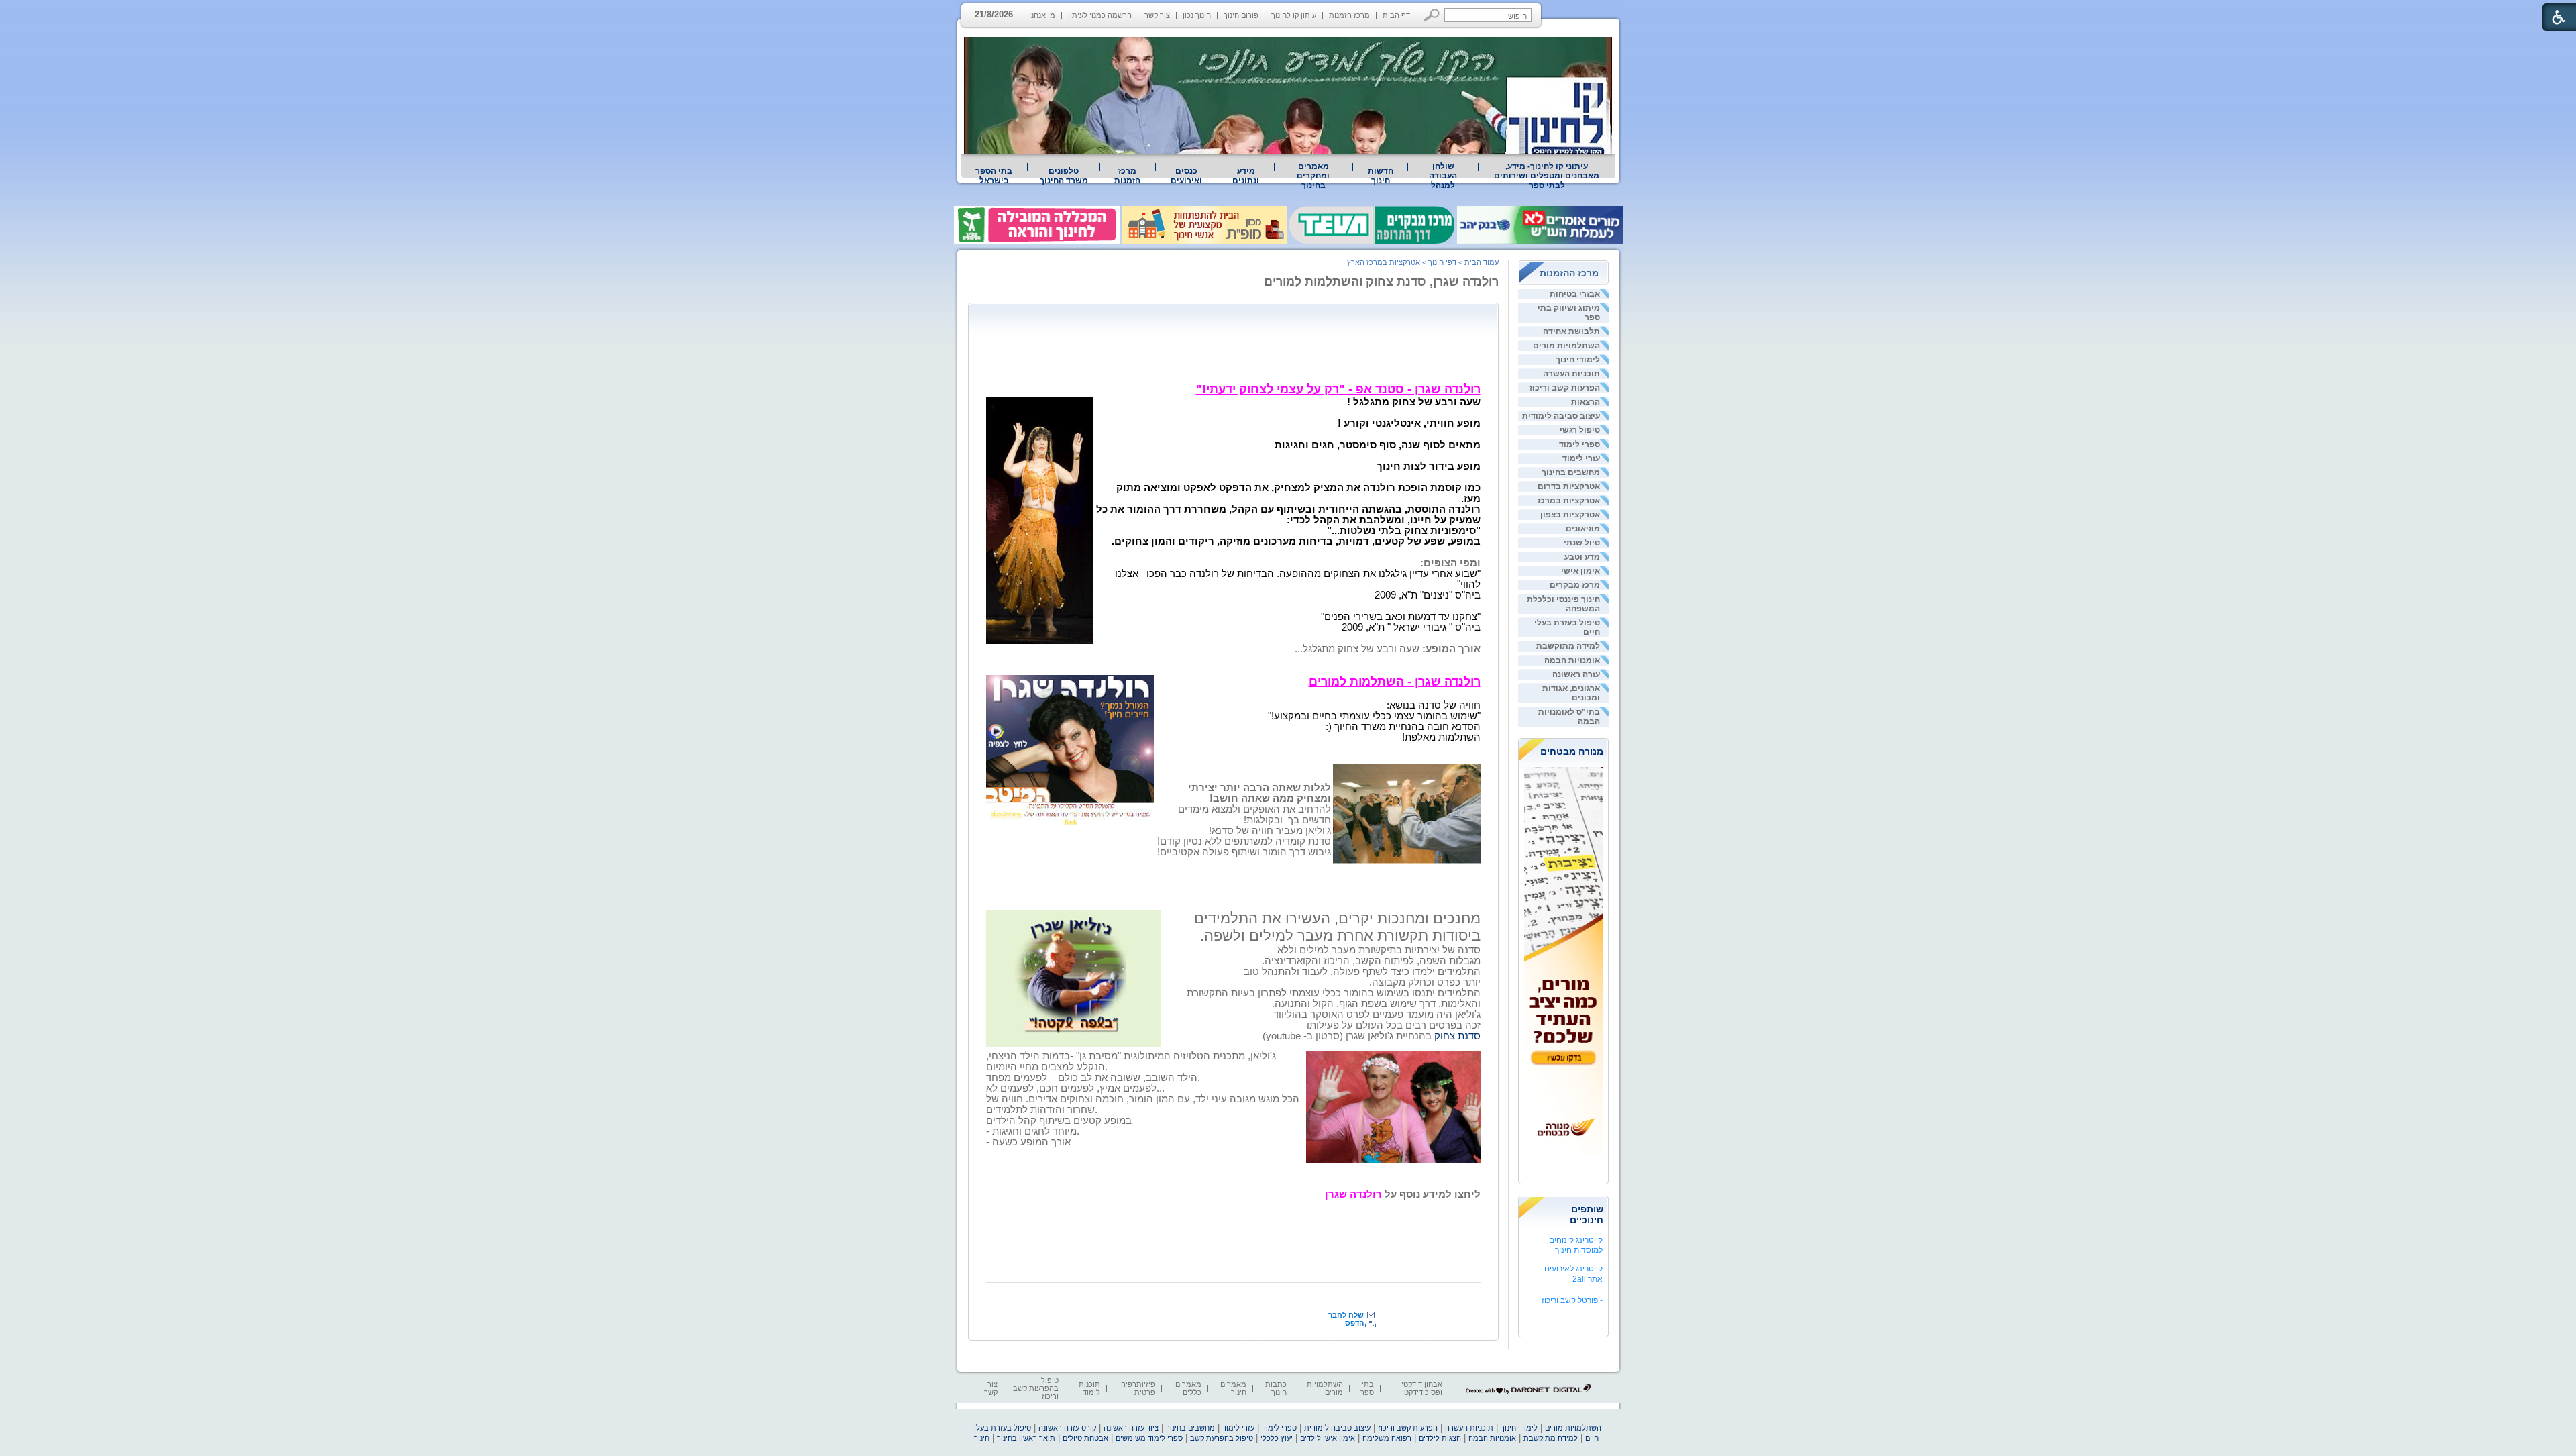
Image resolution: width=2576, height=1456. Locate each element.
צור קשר (1157, 15)
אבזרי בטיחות (1575, 294)
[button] (1432, 15)
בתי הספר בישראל (994, 176)
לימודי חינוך (1578, 360)
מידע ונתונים (1246, 176)
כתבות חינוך (1276, 1388)
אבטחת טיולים (1085, 1438)
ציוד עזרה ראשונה (1131, 1428)
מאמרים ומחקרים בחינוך (1313, 176)
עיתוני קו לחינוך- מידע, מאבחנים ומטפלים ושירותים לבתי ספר (1547, 176)
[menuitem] (1547, 176)
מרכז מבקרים (1575, 585)
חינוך (982, 1438)
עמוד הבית (1482, 262)
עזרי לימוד (1581, 458)
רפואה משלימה (1387, 1438)
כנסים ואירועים (1186, 176)
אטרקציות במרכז (1569, 501)
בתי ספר (1367, 1388)
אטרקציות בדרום (1569, 486)
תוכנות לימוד (1089, 1388)
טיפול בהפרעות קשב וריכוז (1036, 1388)
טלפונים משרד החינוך (1064, 176)
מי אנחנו (1042, 15)
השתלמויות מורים (1566, 346)
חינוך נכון (1197, 15)
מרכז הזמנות (1349, 15)
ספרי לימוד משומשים (1149, 1438)
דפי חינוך (1442, 262)
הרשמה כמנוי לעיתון (1100, 15)
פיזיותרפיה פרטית (1138, 1388)
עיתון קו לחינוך (1294, 15)
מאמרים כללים (1188, 1388)
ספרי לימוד (1579, 444)
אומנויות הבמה (1572, 660)
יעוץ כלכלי (1277, 1438)
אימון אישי (1580, 571)
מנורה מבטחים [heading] (1572, 751)
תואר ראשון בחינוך (1026, 1438)
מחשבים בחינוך (1571, 472)
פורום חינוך (1241, 15)
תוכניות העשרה (1571, 374)
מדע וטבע (1582, 557)
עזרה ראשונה (1576, 674)
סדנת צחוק (1457, 1036)
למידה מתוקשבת (1568, 646)
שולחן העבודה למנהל (1443, 176)
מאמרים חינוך (1233, 1388)
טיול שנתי (1582, 543)
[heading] (1338, 390)
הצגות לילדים (1440, 1438)
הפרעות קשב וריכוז (1565, 388)
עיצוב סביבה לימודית (1561, 416)
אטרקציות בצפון (1570, 515)
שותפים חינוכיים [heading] (1587, 1214)
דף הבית (1396, 15)
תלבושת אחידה (1571, 331)
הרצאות (1586, 402)
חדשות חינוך (1381, 176)
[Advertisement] (1236, 340)
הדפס (1354, 1323)
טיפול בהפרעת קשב (1222, 1438)
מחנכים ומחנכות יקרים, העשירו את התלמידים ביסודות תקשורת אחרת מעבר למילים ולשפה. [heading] (1337, 927)
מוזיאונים (1583, 529)
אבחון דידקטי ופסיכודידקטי (1422, 1388)
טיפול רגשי (1580, 430)
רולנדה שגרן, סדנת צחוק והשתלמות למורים (1381, 282)
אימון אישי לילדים (1328, 1438)
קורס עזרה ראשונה (1067, 1428)
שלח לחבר (1346, 1315)
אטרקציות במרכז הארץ (1384, 262)
